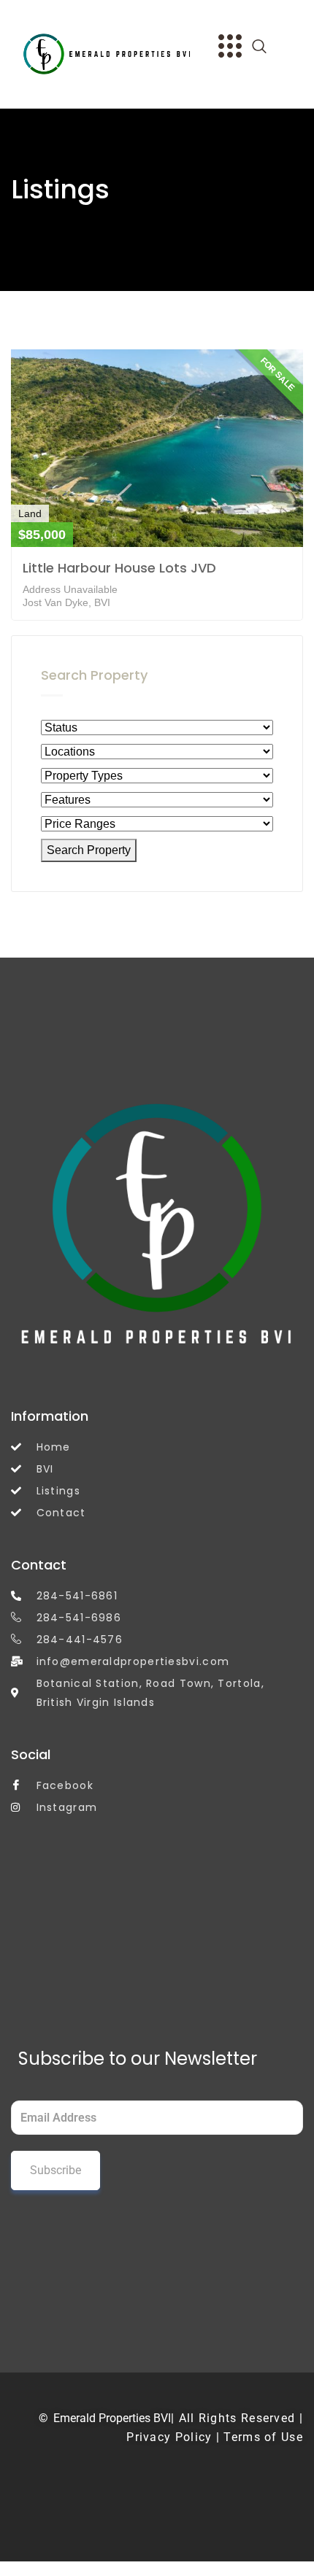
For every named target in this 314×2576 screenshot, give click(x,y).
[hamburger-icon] (228, 48)
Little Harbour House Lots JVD (119, 568)
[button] (267, 47)
